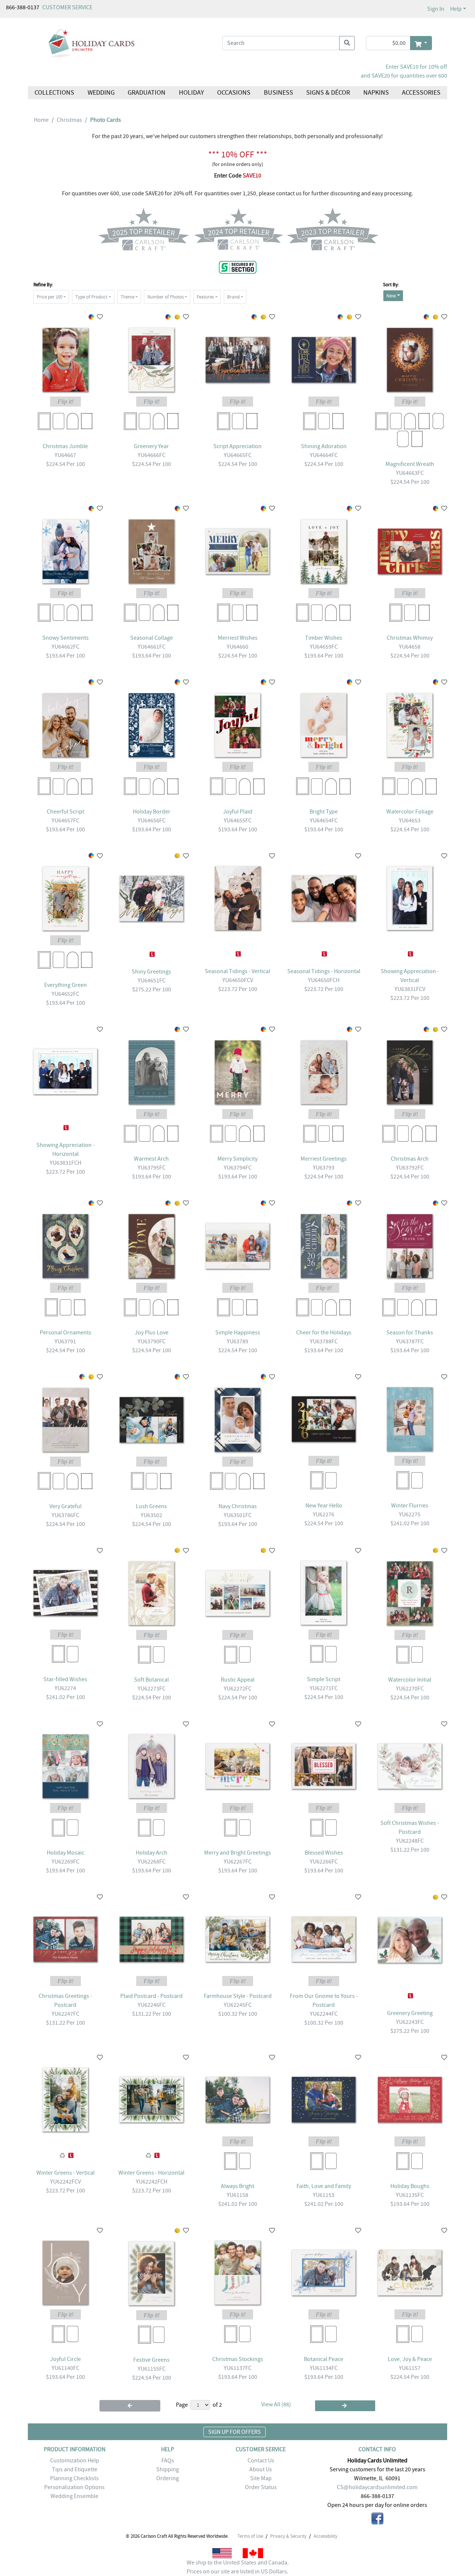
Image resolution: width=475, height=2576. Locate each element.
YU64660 (237, 647)
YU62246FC (152, 2005)
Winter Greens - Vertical (65, 2173)
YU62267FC (238, 1862)
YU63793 (324, 1168)
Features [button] (205, 297)
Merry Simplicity (237, 1159)
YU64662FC (65, 647)
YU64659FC (324, 647)
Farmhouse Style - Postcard (238, 1996)
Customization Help (75, 2461)
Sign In (436, 9)
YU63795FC (152, 1168)
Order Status (261, 2487)
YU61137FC (238, 2368)
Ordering (168, 2478)
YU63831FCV (410, 989)
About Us (261, 2469)
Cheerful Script (65, 812)
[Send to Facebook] (377, 2520)
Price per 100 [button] (50, 297)
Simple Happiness (238, 1333)
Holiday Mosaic (65, 1853)
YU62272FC (238, 1689)
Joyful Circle (65, 2359)
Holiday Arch (152, 1853)
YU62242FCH (152, 2182)
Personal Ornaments (65, 1333)
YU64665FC (238, 455)
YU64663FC (410, 473)
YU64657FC (65, 821)
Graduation (147, 93)
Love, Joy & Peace (410, 2359)
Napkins (376, 93)
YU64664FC (324, 455)
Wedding (101, 93)
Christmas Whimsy (410, 638)
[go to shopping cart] (421, 43)
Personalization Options (74, 2487)
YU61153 (324, 2195)
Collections (54, 93)
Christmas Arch (410, 1159)
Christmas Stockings (238, 2359)
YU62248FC (410, 1841)
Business (279, 93)
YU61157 (410, 2368)
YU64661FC (152, 647)
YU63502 (151, 1515)
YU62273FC (152, 1689)
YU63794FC (238, 1168)
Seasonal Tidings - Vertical (237, 971)
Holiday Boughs (410, 2186)
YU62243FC (410, 2022)
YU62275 (410, 1514)
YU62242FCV (65, 2182)
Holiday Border (152, 812)
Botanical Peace (324, 2359)
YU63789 (237, 1341)
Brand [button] (233, 297)
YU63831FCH (65, 1163)
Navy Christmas (238, 1506)
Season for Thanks (410, 1333)
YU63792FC (410, 1168)
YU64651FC (152, 981)
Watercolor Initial (410, 1680)
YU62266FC (324, 1862)
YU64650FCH (324, 980)
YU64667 (65, 455)
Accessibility (325, 2536)
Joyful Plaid (238, 812)
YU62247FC (65, 2014)
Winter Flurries (410, 1506)
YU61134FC (324, 2368)
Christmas (69, 120)
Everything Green (65, 985)
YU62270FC (410, 1689)
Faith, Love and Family (324, 2186)
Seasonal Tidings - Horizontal (324, 971)
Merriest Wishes (238, 638)
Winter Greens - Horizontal (151, 2173)
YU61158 (237, 2195)
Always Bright (237, 2186)
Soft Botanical (151, 1680)
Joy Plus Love (152, 1333)
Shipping (168, 2469)
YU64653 (410, 821)
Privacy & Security (288, 2536)
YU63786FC (65, 1515)
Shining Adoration (324, 446)
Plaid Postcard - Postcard (151, 1996)
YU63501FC (238, 1515)
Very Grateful (65, 1506)
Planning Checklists (74, 2478)
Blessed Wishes (324, 1853)
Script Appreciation (237, 446)
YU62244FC (324, 2014)
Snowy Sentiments (65, 638)
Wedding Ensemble (74, 2496)
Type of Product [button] (91, 297)
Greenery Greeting (410, 2013)
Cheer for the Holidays (324, 1333)
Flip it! (65, 402)
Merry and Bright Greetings (237, 1853)
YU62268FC (152, 1862)
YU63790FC (152, 1341)
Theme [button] (127, 297)
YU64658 (410, 647)
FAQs (168, 2461)
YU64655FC (238, 821)
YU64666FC (152, 455)
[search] (347, 43)
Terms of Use (250, 2536)
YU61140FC (65, 2368)
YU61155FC (152, 2369)
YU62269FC (65, 1862)
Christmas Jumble (65, 446)
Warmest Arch (151, 1159)
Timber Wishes (324, 638)
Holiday (191, 93)
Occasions (234, 93)
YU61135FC (410, 2195)
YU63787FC (410, 1341)
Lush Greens (151, 1506)
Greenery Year (151, 446)
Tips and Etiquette (75, 2469)
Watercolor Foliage (410, 812)
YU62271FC (324, 1688)
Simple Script (324, 1679)
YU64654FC (324, 821)
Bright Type (324, 812)
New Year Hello (324, 1506)
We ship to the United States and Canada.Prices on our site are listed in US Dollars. (238, 2567)
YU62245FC (238, 2005)
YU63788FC (324, 1341)
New (391, 296)
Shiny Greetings (151, 972)
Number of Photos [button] (166, 297)
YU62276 (324, 1514)
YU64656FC (152, 821)
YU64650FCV (238, 980)
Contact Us (261, 2461)
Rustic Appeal (238, 1680)
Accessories (421, 93)
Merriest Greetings (324, 1159)
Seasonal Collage (152, 638)
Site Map (261, 2478)
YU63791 (65, 1341)
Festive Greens (151, 2360)
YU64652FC (65, 994)
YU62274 (65, 1688)
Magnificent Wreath (410, 464)
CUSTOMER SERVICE (67, 7)
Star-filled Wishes (65, 1679)
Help (456, 9)
